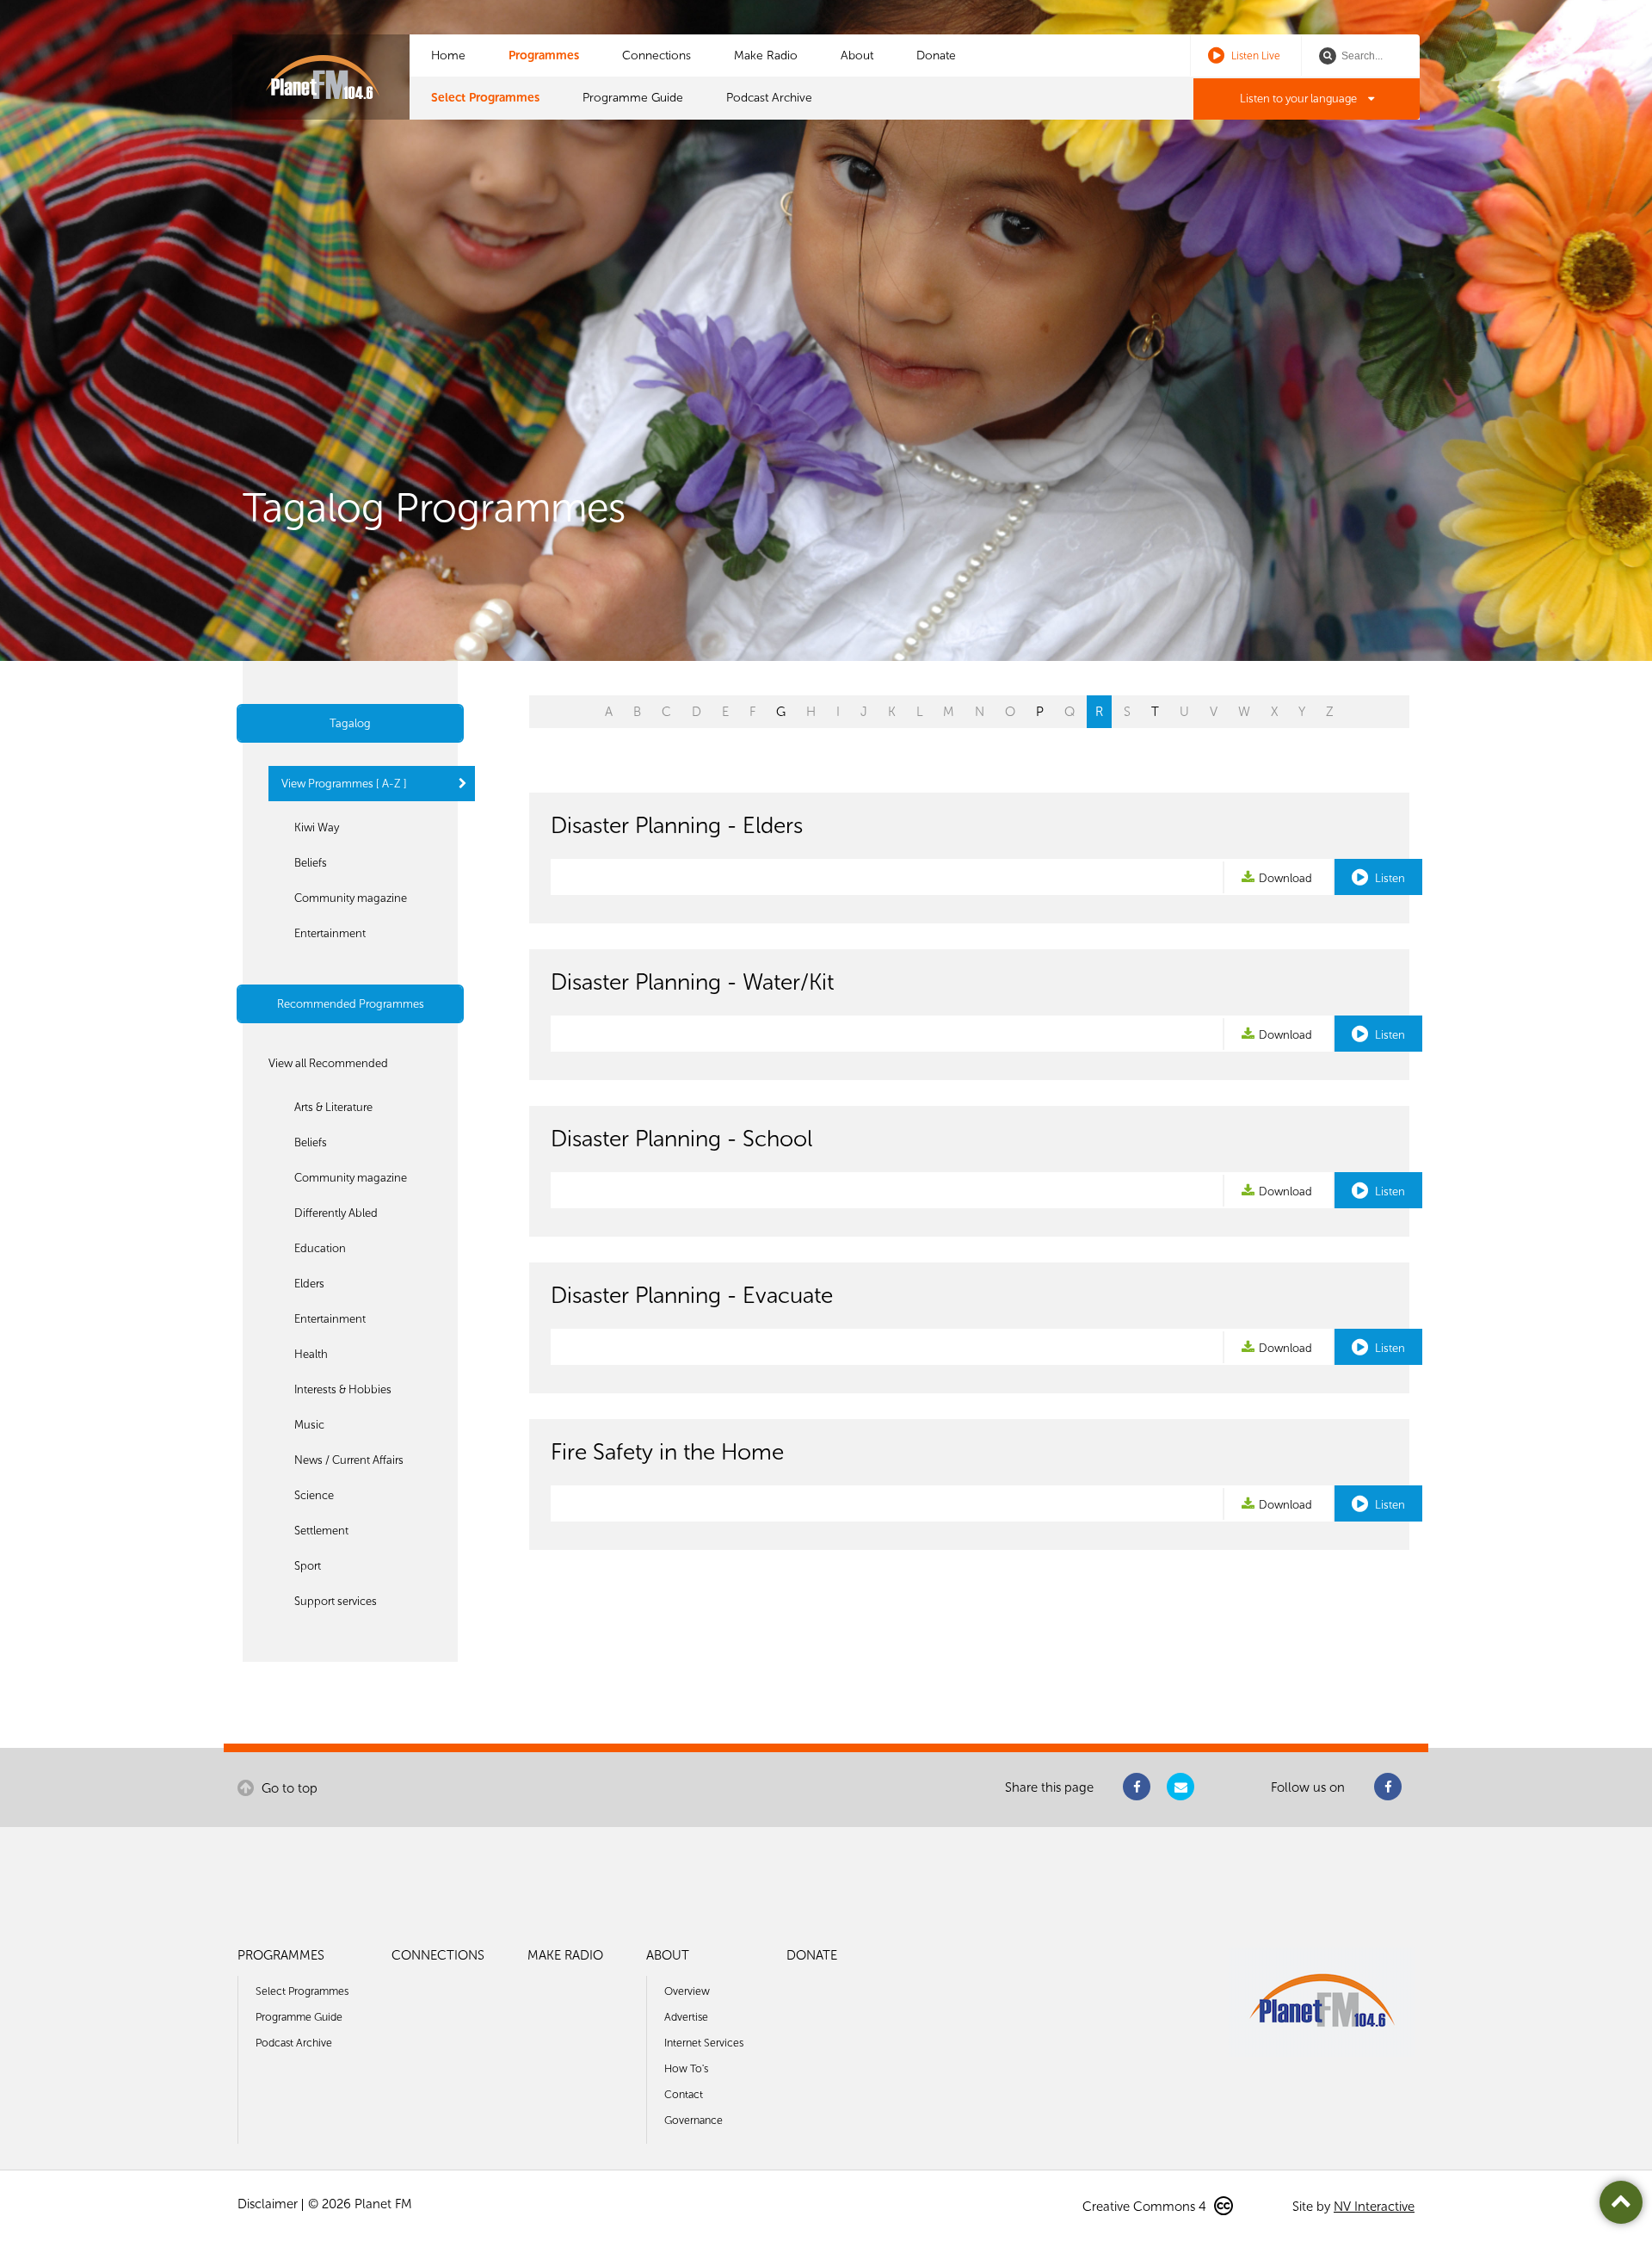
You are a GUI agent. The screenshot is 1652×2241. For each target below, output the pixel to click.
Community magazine (351, 898)
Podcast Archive (769, 98)
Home (448, 56)
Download (1285, 878)
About (857, 56)
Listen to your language (1300, 99)
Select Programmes (485, 98)
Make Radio (766, 56)
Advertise (686, 2017)
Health (311, 1354)
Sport (308, 1566)
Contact (684, 2094)
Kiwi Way (317, 827)
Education (320, 1248)
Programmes (544, 56)
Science (314, 1495)
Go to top (288, 1788)
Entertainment (330, 933)
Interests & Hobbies (343, 1389)
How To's (686, 2068)
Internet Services (704, 2043)
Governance (693, 2120)
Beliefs (311, 863)
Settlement (321, 1531)
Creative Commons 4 (1146, 2207)
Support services (336, 1601)
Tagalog (350, 723)
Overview (687, 1991)
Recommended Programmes (351, 1004)
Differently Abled (336, 1213)
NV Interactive (1374, 2207)
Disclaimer (268, 2204)
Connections (656, 56)
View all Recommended (328, 1063)
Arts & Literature (333, 1107)
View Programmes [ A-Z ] (344, 784)
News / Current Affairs (349, 1460)
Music (309, 1425)
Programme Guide (633, 98)
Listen (1389, 878)
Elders (309, 1284)
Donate (936, 56)
